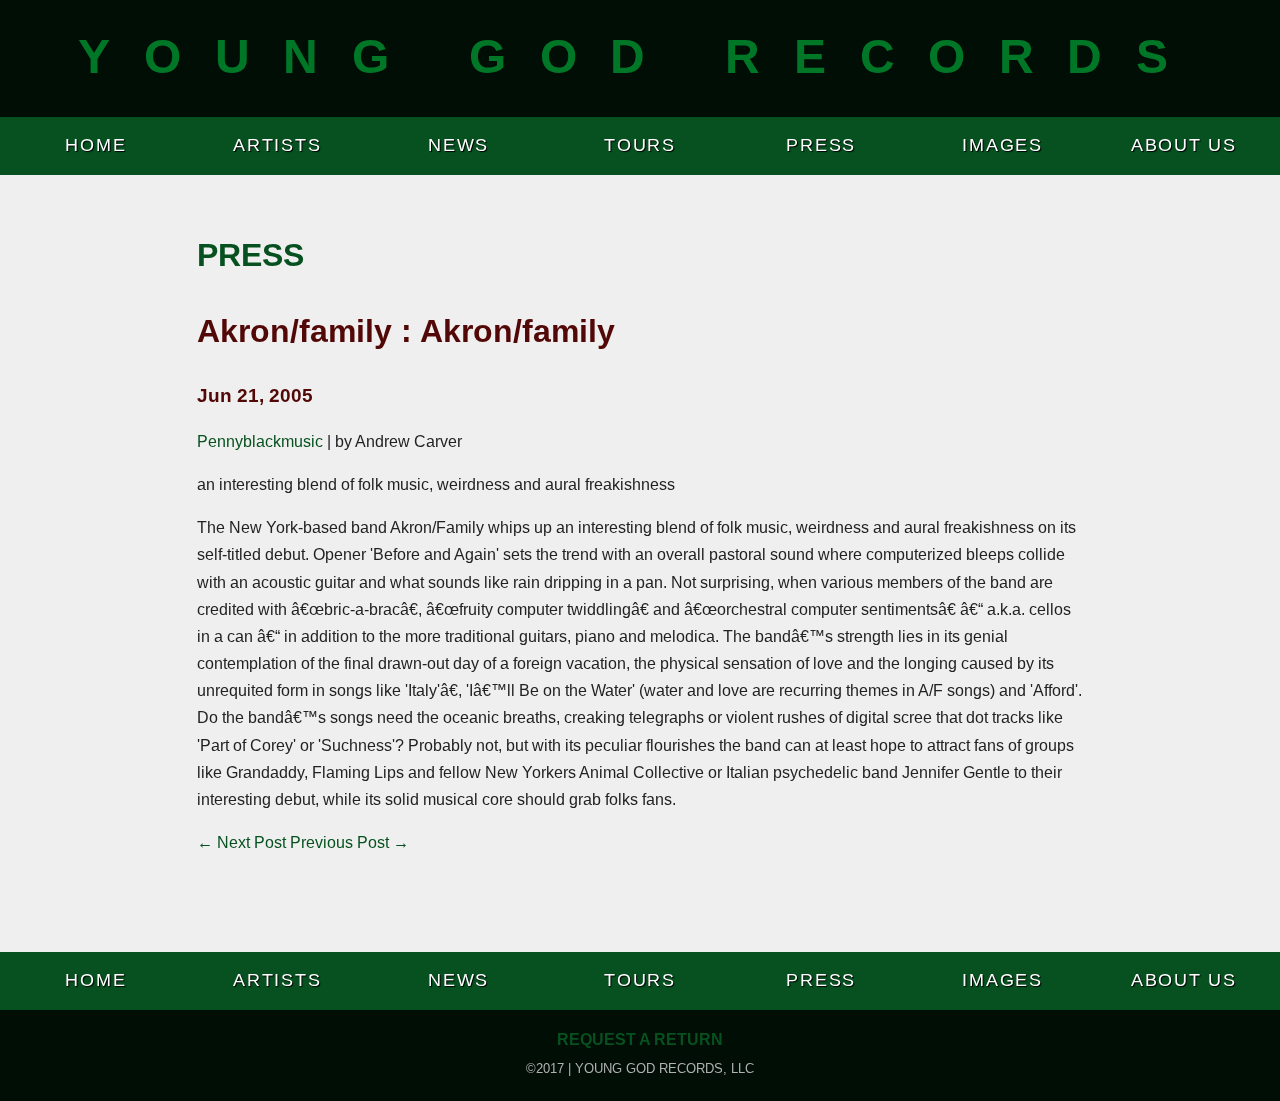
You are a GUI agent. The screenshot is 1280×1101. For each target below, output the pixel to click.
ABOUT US (1184, 145)
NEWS (458, 145)
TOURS (640, 145)
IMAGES (1002, 145)
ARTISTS (277, 145)
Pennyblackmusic (260, 441)
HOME (95, 145)
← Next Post (241, 842)
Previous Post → (349, 842)
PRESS (821, 145)
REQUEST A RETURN (640, 1039)
